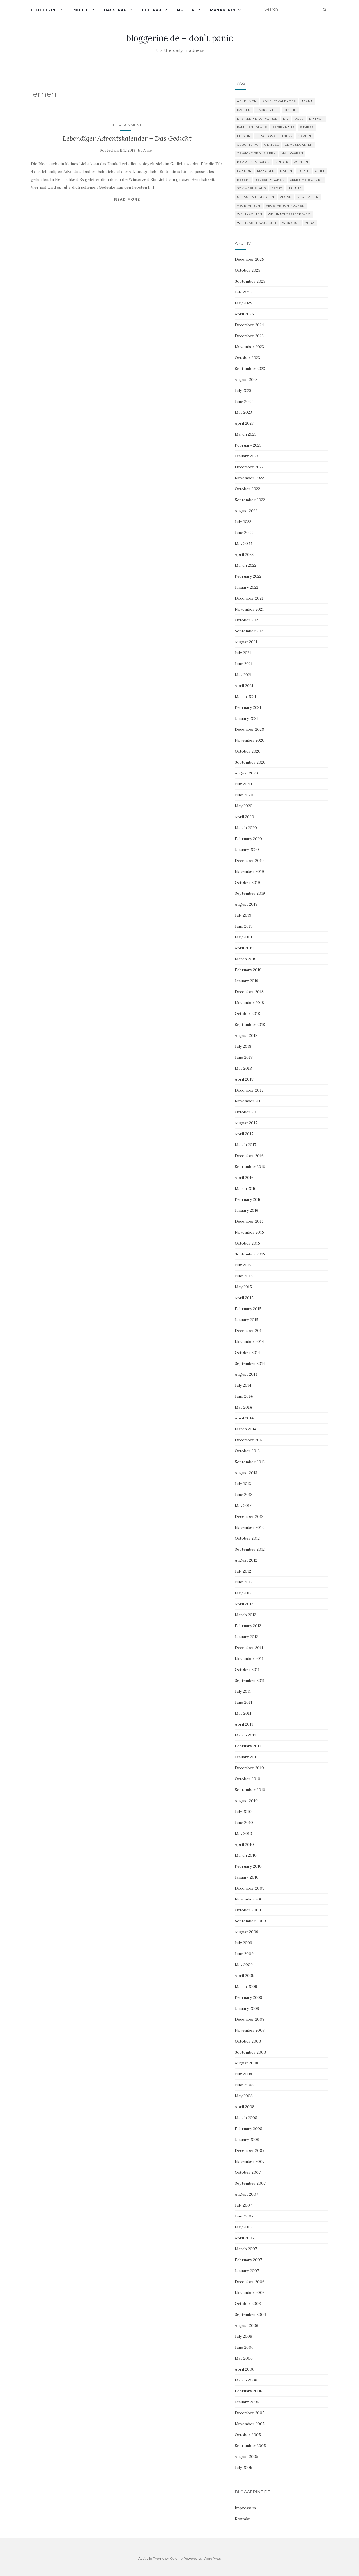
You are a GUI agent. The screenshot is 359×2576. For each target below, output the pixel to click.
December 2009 (250, 1888)
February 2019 (248, 970)
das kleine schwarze (257, 119)
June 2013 (244, 1495)
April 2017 (244, 1134)
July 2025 (243, 292)
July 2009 (243, 1943)
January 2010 (247, 1877)
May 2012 (243, 1593)
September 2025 (250, 281)
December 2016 (249, 1156)
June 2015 (244, 1276)
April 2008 (245, 2107)
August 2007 (246, 2194)
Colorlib (176, 2558)
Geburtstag (248, 145)
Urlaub (295, 188)
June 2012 (244, 1582)
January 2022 (247, 587)
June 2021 (244, 664)
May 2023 (243, 412)
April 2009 (245, 1976)
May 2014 (243, 1407)
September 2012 (250, 1549)
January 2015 (247, 1320)
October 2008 (248, 2041)
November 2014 (249, 1342)
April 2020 (244, 817)
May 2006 (244, 2358)
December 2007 (249, 2150)
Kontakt (242, 2519)
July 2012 (243, 1571)
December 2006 (250, 2282)
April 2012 (244, 1604)
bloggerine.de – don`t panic (179, 38)
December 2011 (249, 1648)
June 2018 (244, 1057)
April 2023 (244, 423)
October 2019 (247, 882)
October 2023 (247, 358)
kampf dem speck (253, 162)
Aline (148, 150)
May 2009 (244, 1965)
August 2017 (246, 1123)
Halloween (292, 153)
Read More (127, 199)
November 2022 (249, 478)
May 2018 (243, 1068)
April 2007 (244, 2238)
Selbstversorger (306, 180)
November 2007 (250, 2161)
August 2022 (246, 511)
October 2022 (247, 489)
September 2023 (250, 369)
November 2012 (249, 1527)
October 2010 (248, 1779)
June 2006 (244, 2347)
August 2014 (246, 1374)
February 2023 (248, 445)
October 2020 (248, 751)
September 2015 (250, 1254)
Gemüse (272, 145)
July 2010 (243, 1812)
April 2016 (244, 1178)
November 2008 (250, 2030)
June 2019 (244, 926)
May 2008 (244, 2096)
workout (291, 223)
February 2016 (248, 1199)
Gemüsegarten (299, 145)
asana (307, 101)
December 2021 (249, 598)
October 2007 (248, 2172)
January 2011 (246, 1757)
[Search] (324, 10)
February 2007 (248, 2260)
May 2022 (243, 544)
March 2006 (246, 2380)
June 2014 (244, 1396)
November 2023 (249, 347)
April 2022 (244, 554)
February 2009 (248, 1997)
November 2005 (250, 2424)
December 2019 (249, 861)
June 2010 (244, 1823)
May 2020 (244, 806)
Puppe (304, 171)
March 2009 (246, 1987)
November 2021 (249, 609)
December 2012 (249, 1516)
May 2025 (243, 303)
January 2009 (247, 2008)
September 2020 (250, 762)
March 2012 (245, 1615)
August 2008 (247, 2063)
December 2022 (249, 467)
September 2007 (250, 2183)
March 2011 (245, 1735)
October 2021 (247, 620)
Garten (305, 136)
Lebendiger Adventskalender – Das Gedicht (127, 138)
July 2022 (243, 522)
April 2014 (244, 1418)
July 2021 (243, 653)
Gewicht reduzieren (256, 153)
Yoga (310, 223)
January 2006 (247, 2402)
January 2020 (247, 850)
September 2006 (250, 2314)
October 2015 (247, 1243)
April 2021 (244, 686)
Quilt (320, 171)
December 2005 (250, 2413)
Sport (277, 188)
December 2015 (249, 1221)
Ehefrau (152, 10)
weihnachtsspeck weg (289, 214)
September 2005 (250, 2446)
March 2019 (246, 959)
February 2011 (248, 1746)
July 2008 (243, 2074)
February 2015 (248, 1309)
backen (244, 110)
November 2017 (249, 1101)
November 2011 (249, 1659)
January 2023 (247, 456)
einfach (317, 119)
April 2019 (244, 948)
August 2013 (246, 1473)
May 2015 (243, 1287)
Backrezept (267, 110)
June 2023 (244, 401)
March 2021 (245, 697)
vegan (286, 197)
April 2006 (245, 2369)
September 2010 (250, 1790)
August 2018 (246, 1035)
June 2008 (244, 2085)
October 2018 (247, 1014)
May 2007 (244, 2227)
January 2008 (247, 2140)
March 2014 (246, 1429)
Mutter (186, 10)
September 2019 (250, 893)
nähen (286, 171)
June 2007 (244, 2216)
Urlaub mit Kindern (256, 197)
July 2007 (243, 2205)
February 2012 (248, 1626)
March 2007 (246, 2249)
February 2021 (248, 707)
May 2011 (243, 1713)
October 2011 (247, 1669)
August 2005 (247, 2457)
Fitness (307, 127)
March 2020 (246, 828)
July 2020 (243, 784)
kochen (301, 162)
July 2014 (243, 1385)
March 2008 (246, 2118)
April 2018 (244, 1079)
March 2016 (246, 1188)
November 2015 (249, 1232)
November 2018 (249, 1003)
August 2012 (246, 1560)
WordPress (212, 2558)
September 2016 (250, 1167)
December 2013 (249, 1440)
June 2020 (244, 795)
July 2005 (243, 2468)
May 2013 (243, 1506)
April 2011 (244, 1724)
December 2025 (249, 259)
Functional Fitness (274, 136)
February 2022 (248, 576)
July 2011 (243, 1691)
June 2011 (243, 1702)
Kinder (282, 162)
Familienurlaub (252, 127)
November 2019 (249, 871)
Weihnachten (250, 214)
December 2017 (249, 1090)
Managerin (223, 10)
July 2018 (243, 1046)
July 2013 (243, 1484)
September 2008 (250, 2052)
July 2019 (243, 915)
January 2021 (246, 718)
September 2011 (250, 1680)
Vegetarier (308, 197)
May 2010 (243, 1833)
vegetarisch (249, 206)
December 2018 (249, 992)
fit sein (244, 136)
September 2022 (250, 500)
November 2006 (250, 2293)
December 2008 (250, 2019)
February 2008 (248, 2129)
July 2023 (243, 390)
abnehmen (247, 101)
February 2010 (248, 1866)
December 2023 (249, 336)
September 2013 (250, 1462)
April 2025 (244, 314)
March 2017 (245, 1145)
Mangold (266, 171)
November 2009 (250, 1899)
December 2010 (249, 1768)
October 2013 (247, 1451)
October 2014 (247, 1352)
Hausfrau (115, 10)
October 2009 (248, 1910)
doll (299, 119)
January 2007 (247, 2271)
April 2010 (244, 1844)
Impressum (245, 2508)
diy (286, 119)
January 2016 (247, 1210)
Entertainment (125, 125)
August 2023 (246, 380)
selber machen (270, 180)
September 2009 (250, 1921)
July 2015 (243, 1265)
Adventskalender (279, 101)
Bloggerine (44, 10)
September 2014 (250, 1363)
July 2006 (243, 2336)
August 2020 (246, 773)
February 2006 (248, 2391)
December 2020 (249, 729)
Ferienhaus (283, 127)
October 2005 (248, 2435)
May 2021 (243, 675)
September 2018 (250, 1025)
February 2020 (248, 839)
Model (81, 10)
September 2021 (250, 631)
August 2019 (246, 904)
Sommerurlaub (251, 188)
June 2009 (244, 1954)
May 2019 (243, 937)
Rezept (243, 180)
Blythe (290, 110)
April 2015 (244, 1298)
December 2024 (249, 325)
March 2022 (246, 565)
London (244, 171)
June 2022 (244, 533)
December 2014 (249, 1331)
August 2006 (247, 2325)
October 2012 (247, 1538)
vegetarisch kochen (285, 206)
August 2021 (246, 642)
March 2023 (246, 434)
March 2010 (246, 1855)
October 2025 (248, 270)
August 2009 (247, 1932)
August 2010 (246, 1801)
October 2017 (247, 1112)
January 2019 (247, 981)
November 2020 (250, 740)
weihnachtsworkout (257, 223)
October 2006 (248, 2304)
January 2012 (246, 1637)
